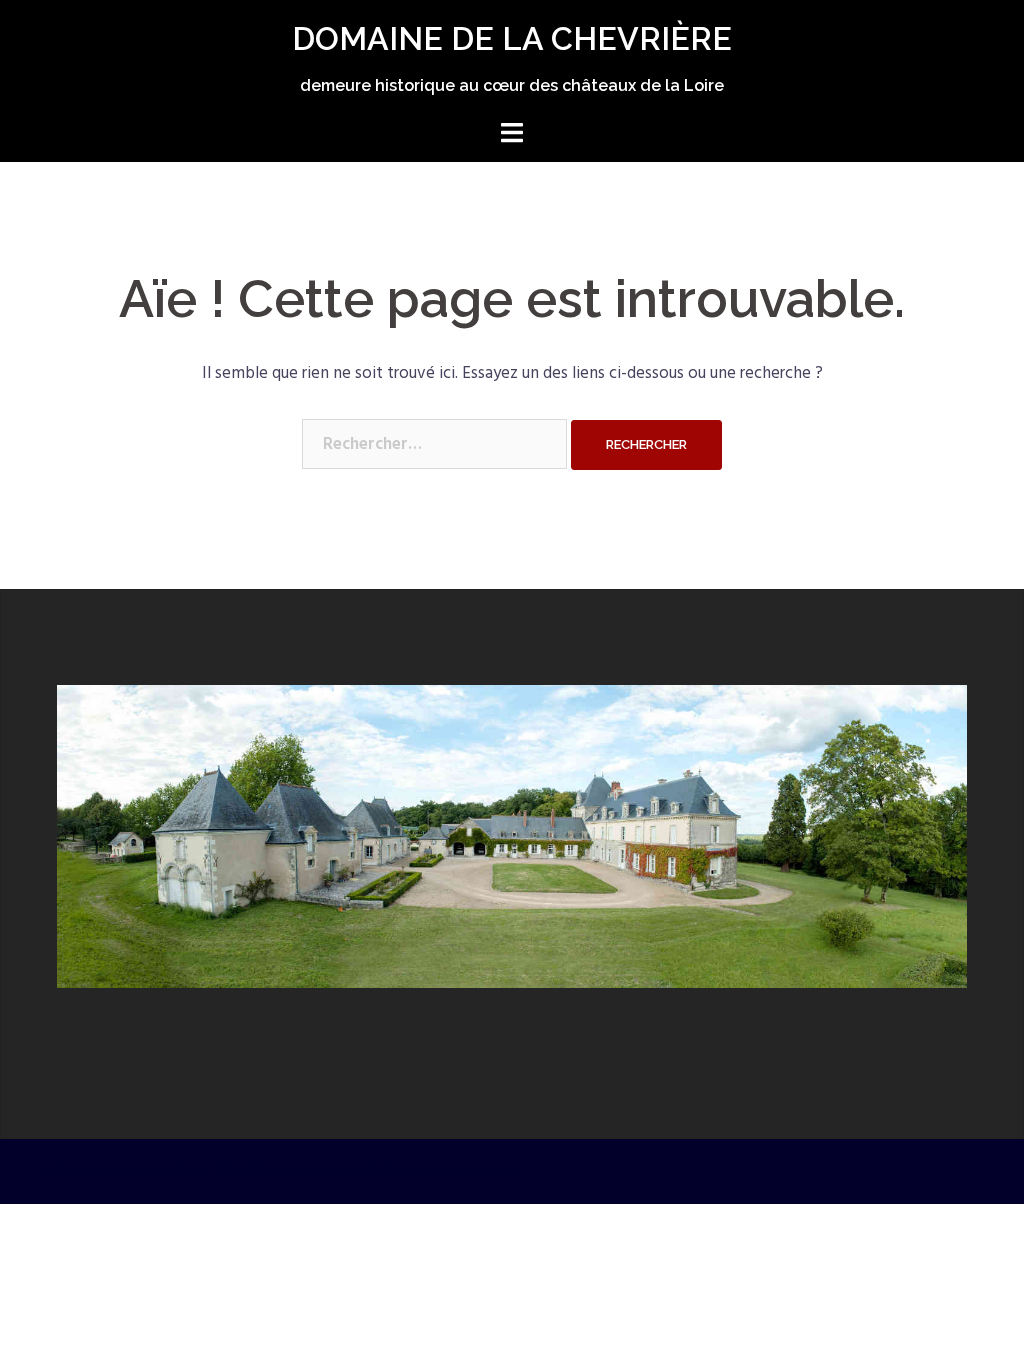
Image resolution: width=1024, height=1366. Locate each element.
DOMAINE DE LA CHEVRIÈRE (512, 38)
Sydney (392, 1171)
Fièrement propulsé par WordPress (167, 1171)
